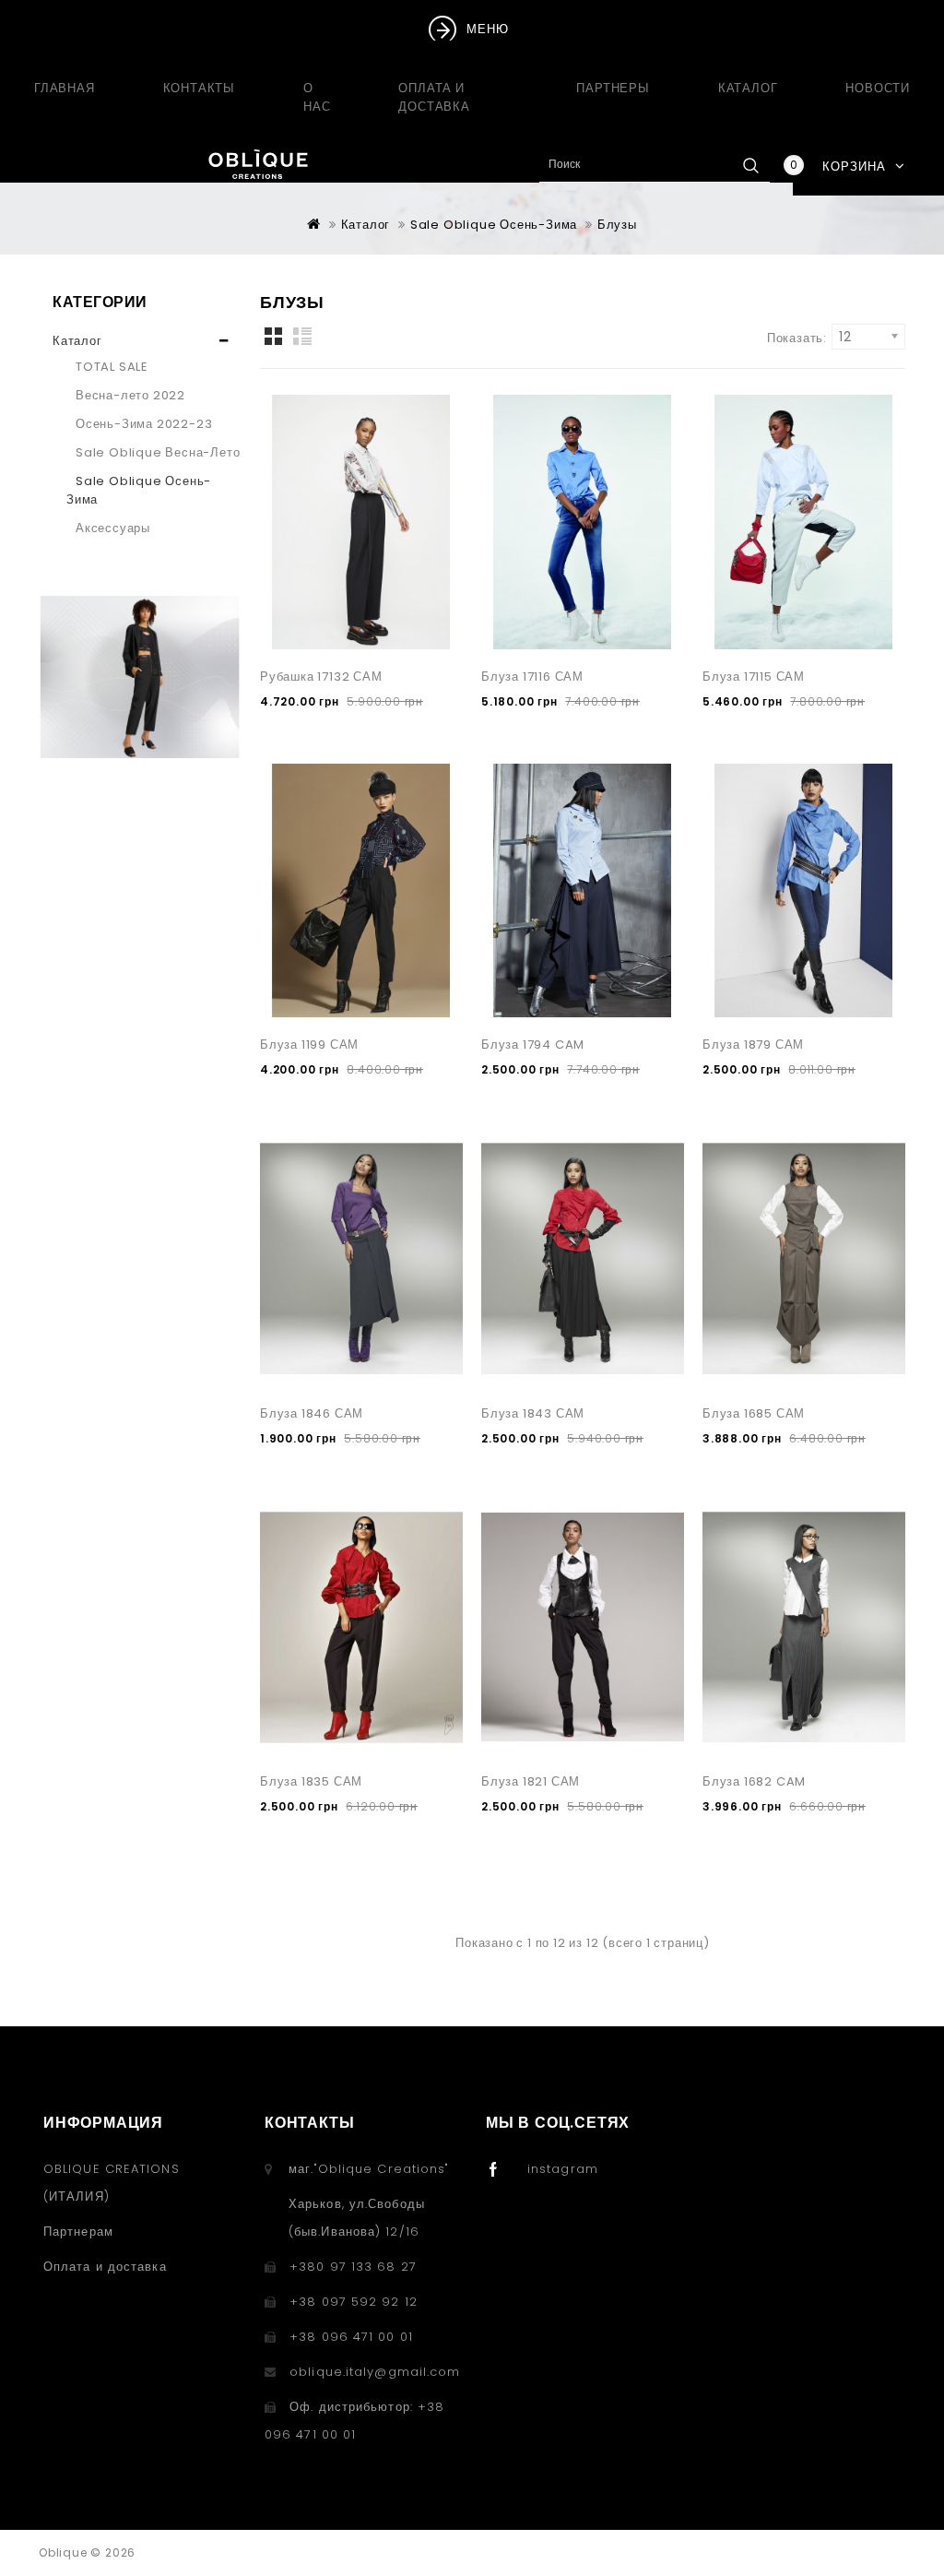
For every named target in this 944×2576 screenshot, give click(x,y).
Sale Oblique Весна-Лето (158, 452)
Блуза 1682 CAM (754, 1781)
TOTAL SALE (112, 367)
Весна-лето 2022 (130, 395)
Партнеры (613, 88)
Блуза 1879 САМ (753, 1045)
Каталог (748, 88)
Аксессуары (113, 528)
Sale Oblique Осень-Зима (494, 225)
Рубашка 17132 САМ (321, 677)
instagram (563, 2169)
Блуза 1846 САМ (312, 1413)
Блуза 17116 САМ (532, 677)
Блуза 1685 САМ (754, 1413)
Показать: (797, 338)
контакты (199, 88)
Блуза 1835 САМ (311, 1781)
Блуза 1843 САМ (533, 1413)
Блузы (617, 225)
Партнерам (78, 2232)
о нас (317, 97)
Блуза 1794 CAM (533, 1045)
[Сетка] (274, 337)
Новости (878, 88)
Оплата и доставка (434, 97)
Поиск (750, 165)
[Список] (306, 337)
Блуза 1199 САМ (309, 1045)
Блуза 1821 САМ (531, 1781)
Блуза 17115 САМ (754, 677)
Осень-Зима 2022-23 (144, 424)
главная (65, 88)
